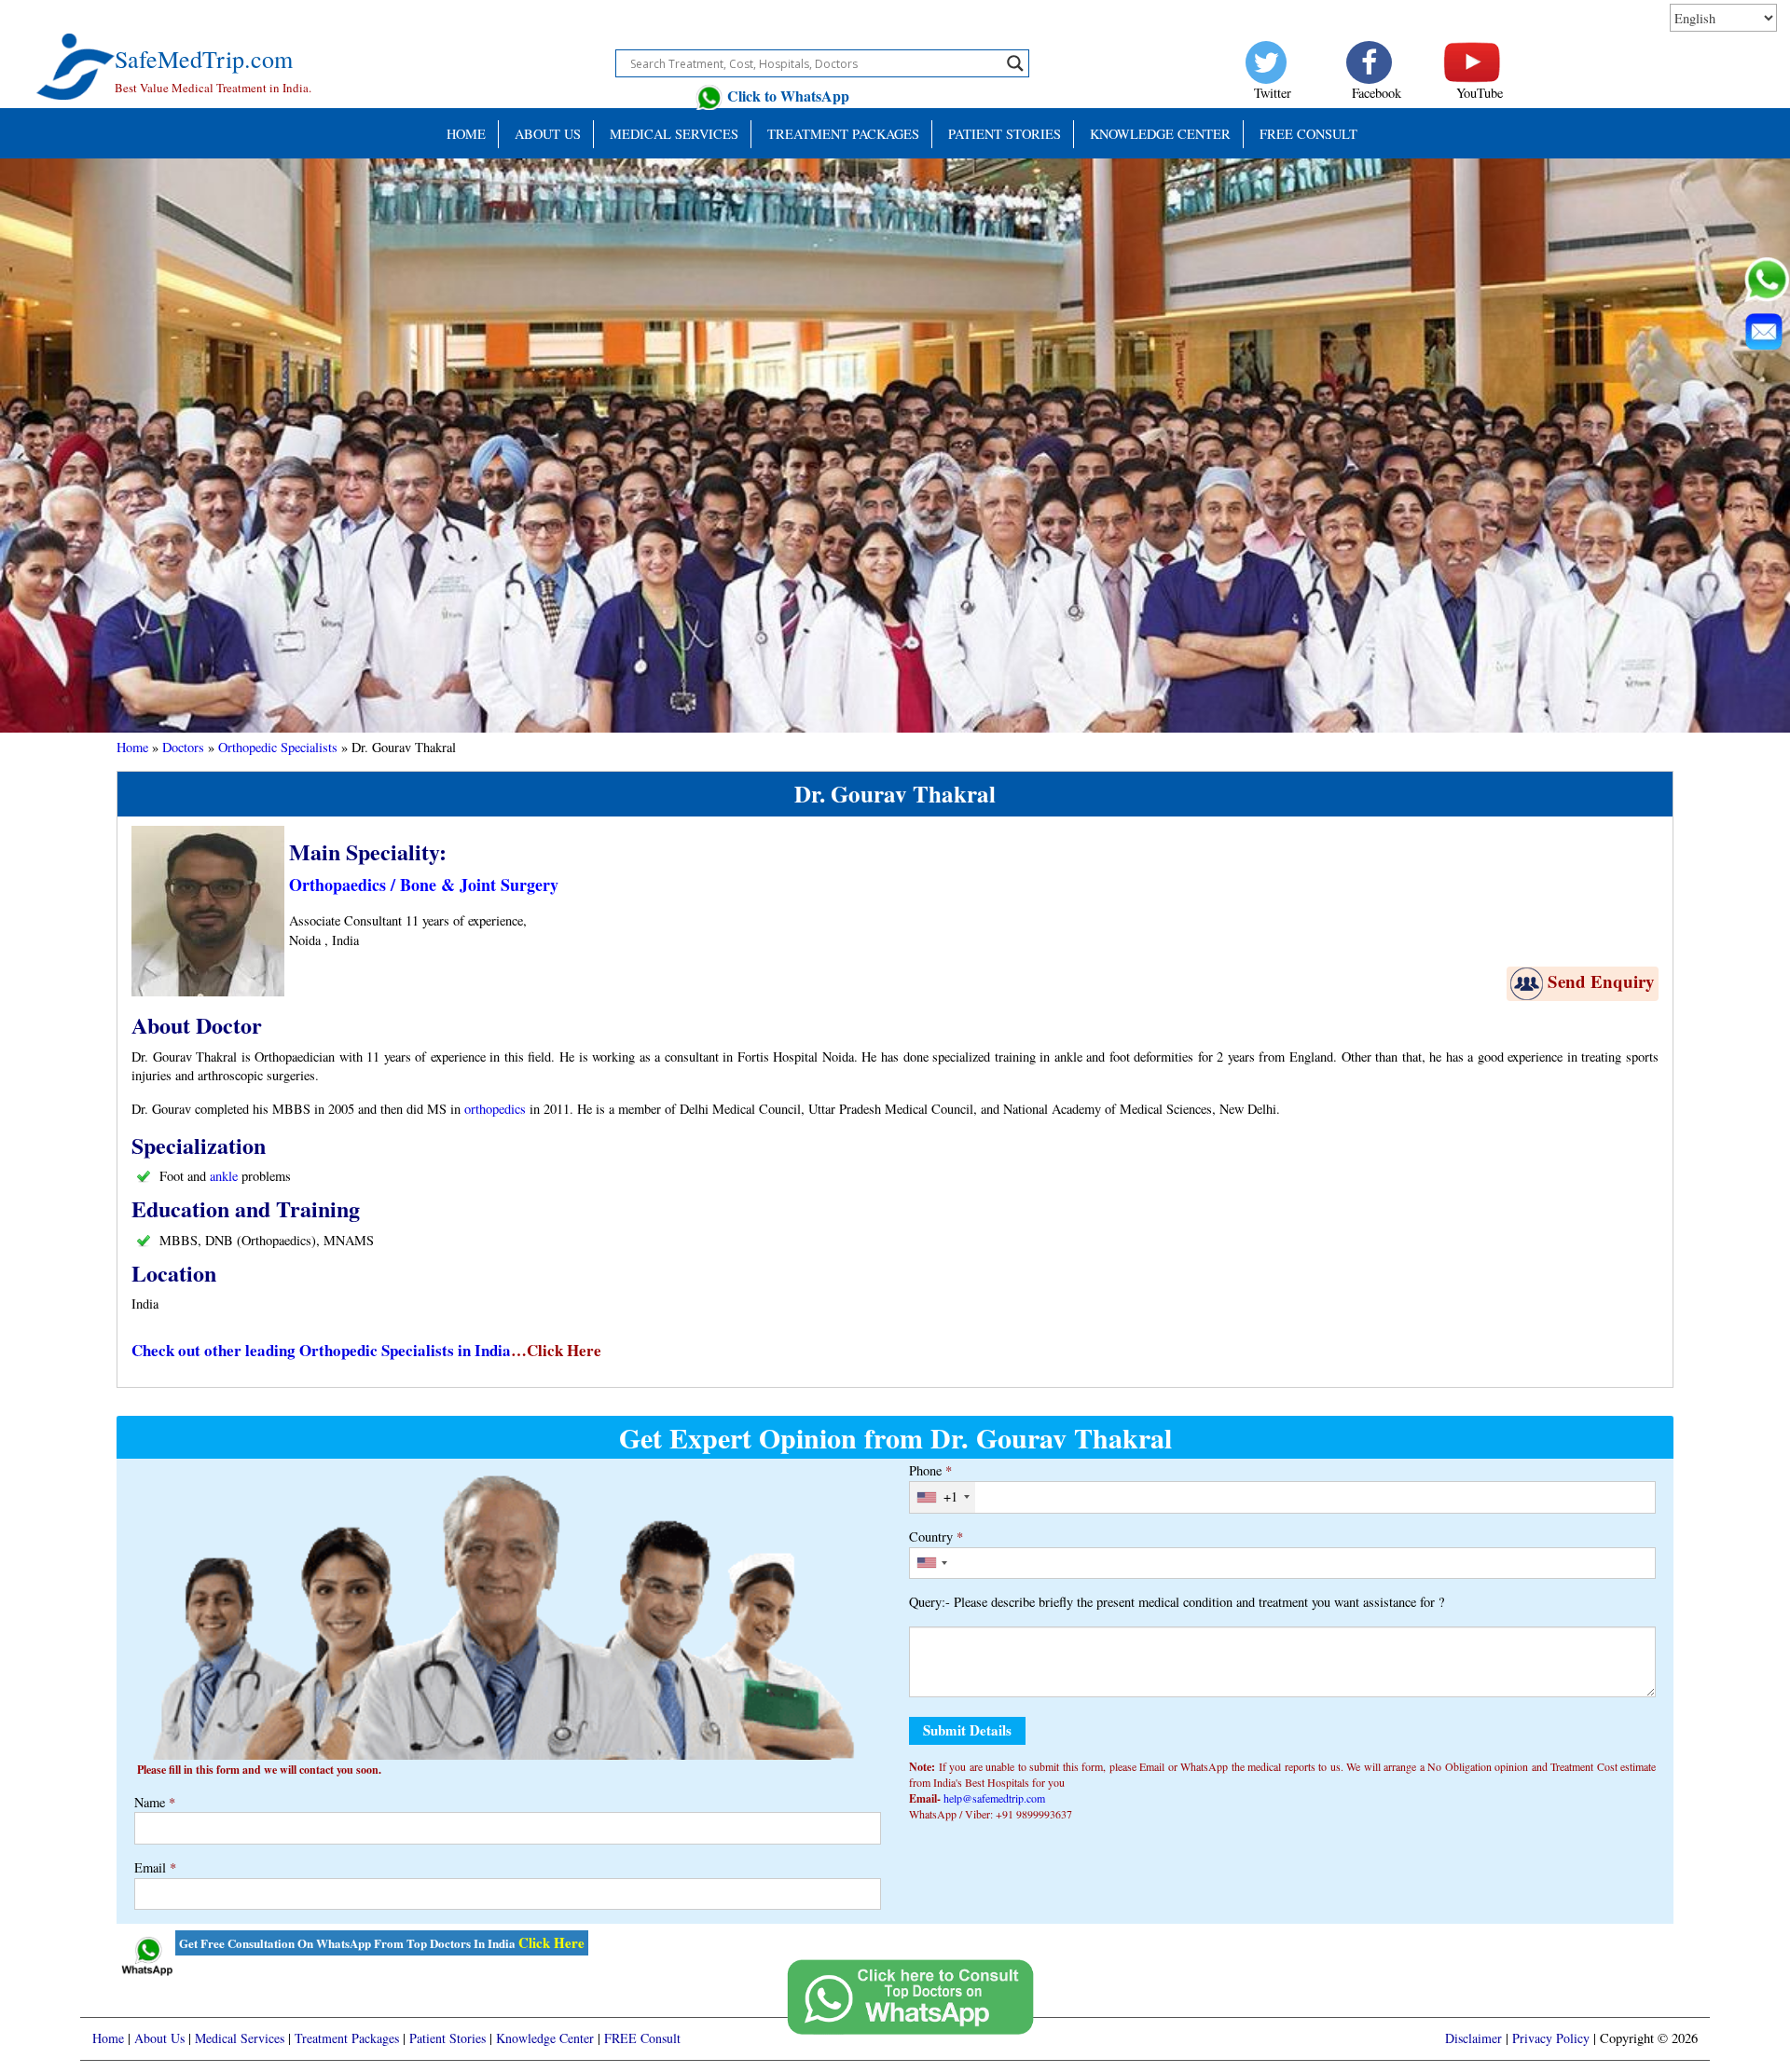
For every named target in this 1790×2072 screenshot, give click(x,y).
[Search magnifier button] (1015, 63)
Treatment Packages (843, 134)
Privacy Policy (1551, 2038)
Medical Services (674, 134)
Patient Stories (447, 2038)
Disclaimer (1473, 2038)
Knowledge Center (1160, 134)
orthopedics (495, 1109)
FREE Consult (1308, 134)
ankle (224, 1176)
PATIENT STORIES (1005, 134)
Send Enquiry (1601, 981)
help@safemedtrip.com (994, 1798)
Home (466, 134)
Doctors (183, 747)
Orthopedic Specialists (278, 747)
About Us (548, 134)
